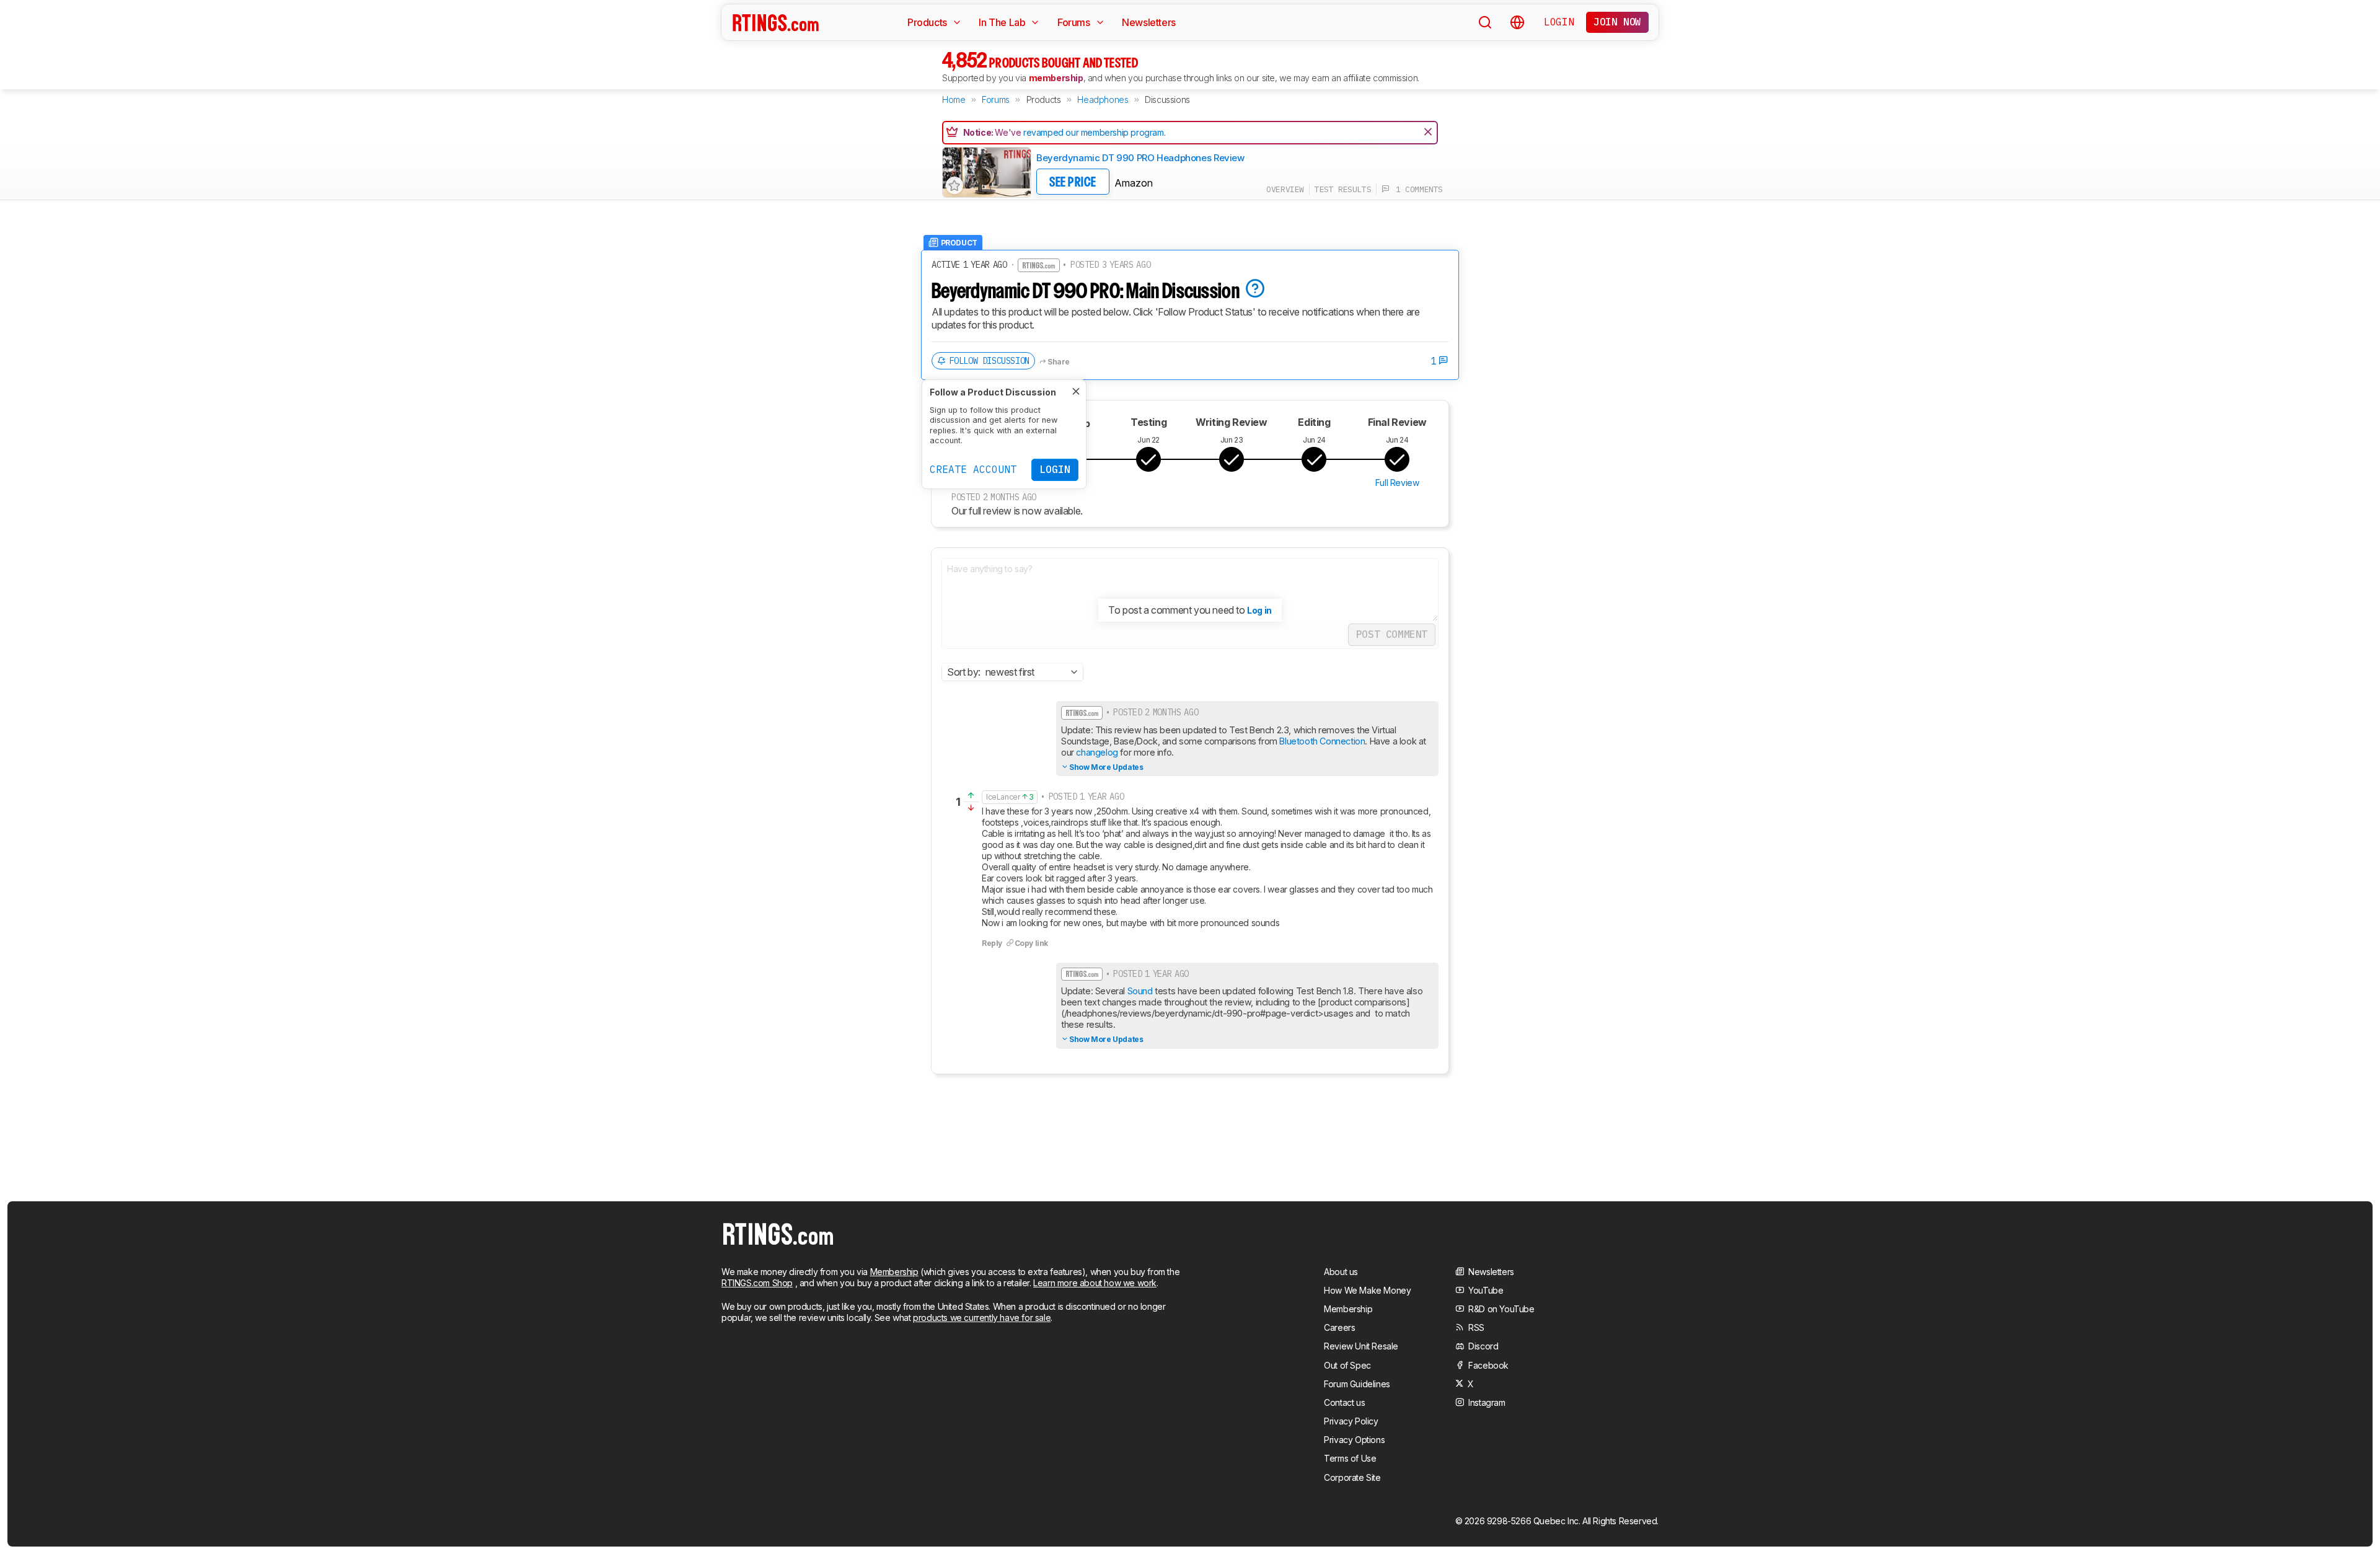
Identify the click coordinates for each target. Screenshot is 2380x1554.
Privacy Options (1354, 1440)
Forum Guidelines (1357, 1384)
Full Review (1397, 483)
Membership (894, 1272)
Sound (1139, 991)
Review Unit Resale (1361, 1346)
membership (1056, 78)
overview (1285, 189)
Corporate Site (1352, 1477)
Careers (1339, 1327)
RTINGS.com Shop (757, 1283)
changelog (1097, 752)
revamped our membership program (1094, 132)
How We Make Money (1367, 1290)
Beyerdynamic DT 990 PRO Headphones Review (1140, 158)
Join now (1617, 22)
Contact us (1344, 1402)
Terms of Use (1350, 1458)
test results (1343, 189)
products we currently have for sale (982, 1318)
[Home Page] (776, 22)
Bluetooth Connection (1322, 741)
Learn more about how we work (1095, 1283)
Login (1559, 22)
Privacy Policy (1351, 1421)
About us (1341, 1272)
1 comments (1416, 189)
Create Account (973, 469)
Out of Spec (1347, 1365)
